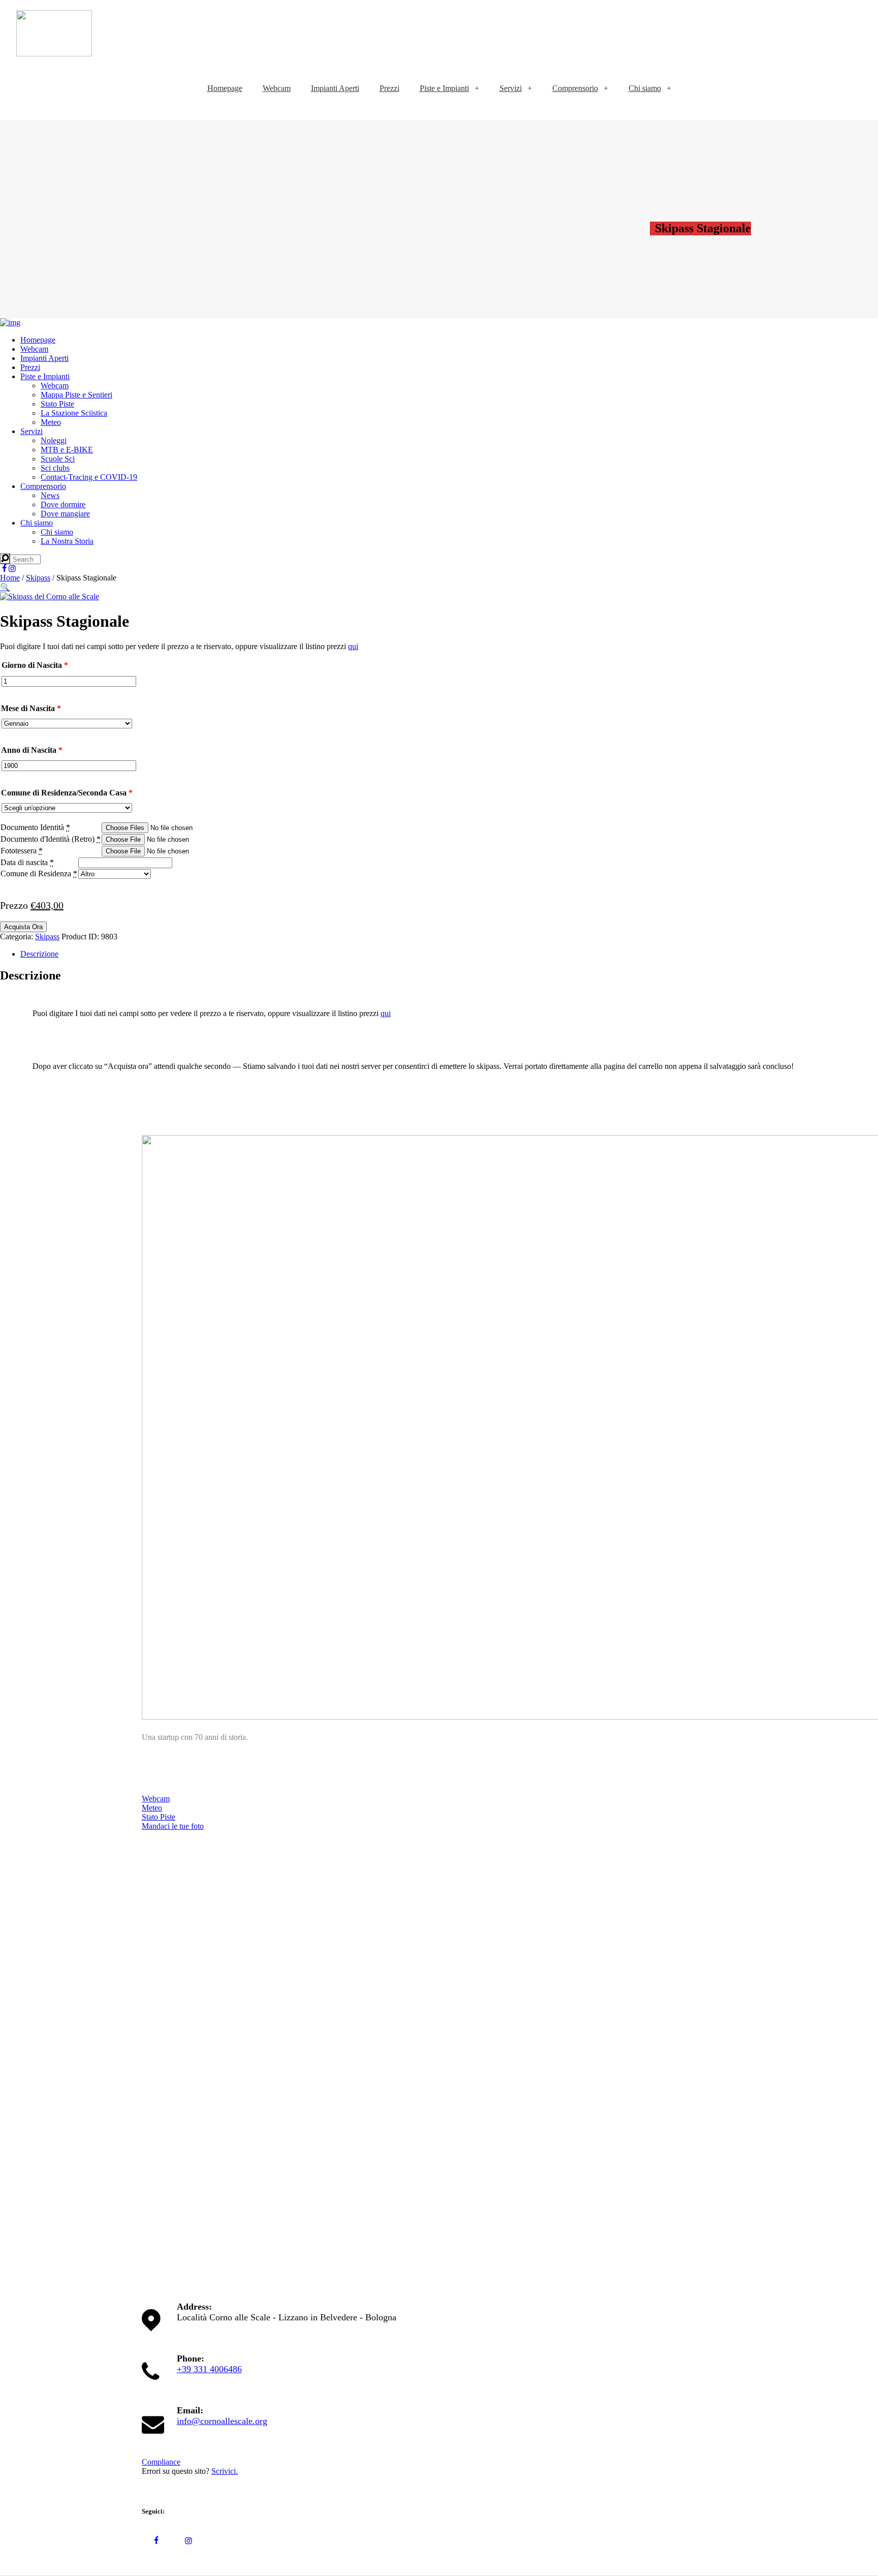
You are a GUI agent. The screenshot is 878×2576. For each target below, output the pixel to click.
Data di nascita (24, 862)
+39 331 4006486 (209, 2369)
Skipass (38, 578)
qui (353, 646)
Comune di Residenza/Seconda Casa (67, 793)
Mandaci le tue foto (173, 1826)
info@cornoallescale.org (222, 2421)
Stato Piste (159, 1817)
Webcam (156, 1799)
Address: (194, 2307)
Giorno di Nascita (35, 665)
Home (10, 578)
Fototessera (22, 851)
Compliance (161, 2462)
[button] (5, 587)
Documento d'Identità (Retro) (51, 839)
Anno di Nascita (32, 750)
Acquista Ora (23, 927)
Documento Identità (35, 827)
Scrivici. (225, 2471)
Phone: (191, 2358)
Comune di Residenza (36, 873)
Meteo (152, 1808)
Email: (190, 2410)
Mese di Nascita (31, 708)
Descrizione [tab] (39, 954)
